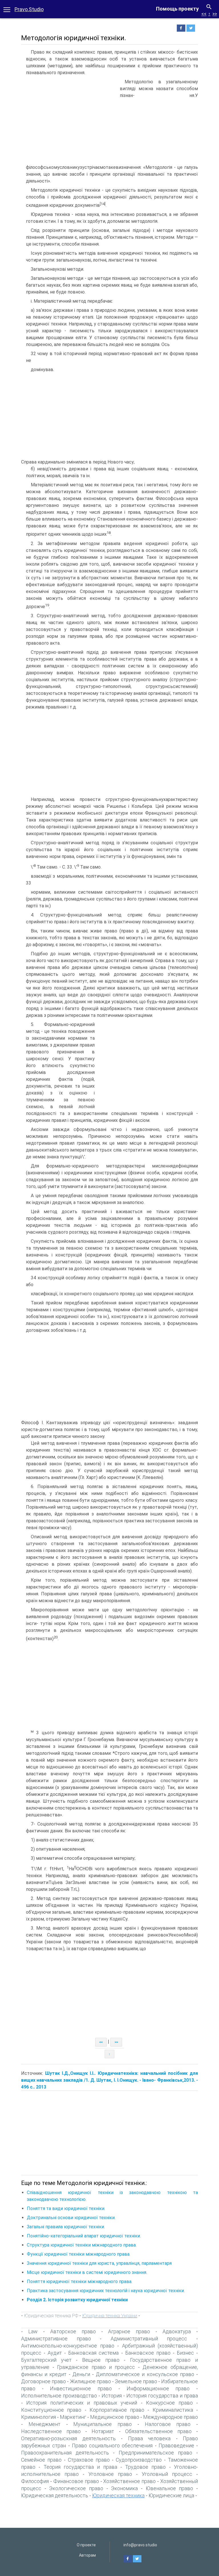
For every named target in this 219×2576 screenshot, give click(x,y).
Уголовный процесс (167, 2474)
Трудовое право (145, 2467)
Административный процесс (149, 2339)
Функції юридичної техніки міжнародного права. (79, 2254)
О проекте (86, 2545)
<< (204, 14)
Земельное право (136, 2381)
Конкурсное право (169, 2403)
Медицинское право (115, 2417)
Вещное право (101, 2360)
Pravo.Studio (29, 9)
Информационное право (158, 2388)
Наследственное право (51, 2431)
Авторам (87, 2555)
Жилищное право (90, 2381)
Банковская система (93, 2353)
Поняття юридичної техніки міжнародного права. (80, 2281)
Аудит (55, 2353)
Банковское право (148, 2353)
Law (33, 2331)
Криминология (38, 2417)
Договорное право (43, 2381)
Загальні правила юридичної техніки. (66, 2227)
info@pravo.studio (140, 2545)
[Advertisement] (69, 121)
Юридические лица (171, 2495)
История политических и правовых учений (82, 2403)
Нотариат (103, 2431)
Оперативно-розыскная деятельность (68, 2438)
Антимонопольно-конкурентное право (68, 2346)
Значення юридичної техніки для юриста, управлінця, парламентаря (99, 2263)
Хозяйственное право (129, 2481)
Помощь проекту (177, 9)
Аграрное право (129, 2331)
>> (215, 14)
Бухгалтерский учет (46, 2360)
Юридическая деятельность (55, 2495)
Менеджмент (44, 2424)
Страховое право (89, 2460)
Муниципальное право (103, 2424)
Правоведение (176, 2446)
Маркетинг (73, 2417)
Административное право (56, 2339)
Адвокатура (177, 2331)
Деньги (81, 2374)
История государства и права (162, 2396)
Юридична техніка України (110, 2316)
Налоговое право (168, 2424)
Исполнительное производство (59, 2396)
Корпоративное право (117, 2410)
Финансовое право (76, 2481)
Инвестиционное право (81, 2388)
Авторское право (73, 2331)
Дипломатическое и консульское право (145, 2374)
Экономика (124, 2488)
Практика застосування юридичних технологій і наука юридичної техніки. (106, 2291)
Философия (35, 2481)
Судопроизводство (139, 2460)
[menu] (7, 9)
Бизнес (185, 2353)
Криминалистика (173, 2410)
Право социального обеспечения (112, 2446)
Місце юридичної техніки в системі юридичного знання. (87, 2272)
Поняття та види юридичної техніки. (66, 2208)
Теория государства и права (80, 2467)
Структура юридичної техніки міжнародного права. (82, 2245)
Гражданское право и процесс (96, 2367)
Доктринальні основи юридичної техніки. (71, 2218)
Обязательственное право (158, 2431)
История (112, 2396)
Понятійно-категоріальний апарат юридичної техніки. (84, 2236)
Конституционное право (51, 2410)
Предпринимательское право (155, 2453)
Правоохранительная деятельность (65, 2453)
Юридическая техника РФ (51, 2316)
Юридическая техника (118, 2495)
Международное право (171, 2417)
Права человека (149, 2438)
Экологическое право (76, 2488)
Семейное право (41, 2460)
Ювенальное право (170, 2488)
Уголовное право (110, 2474)
